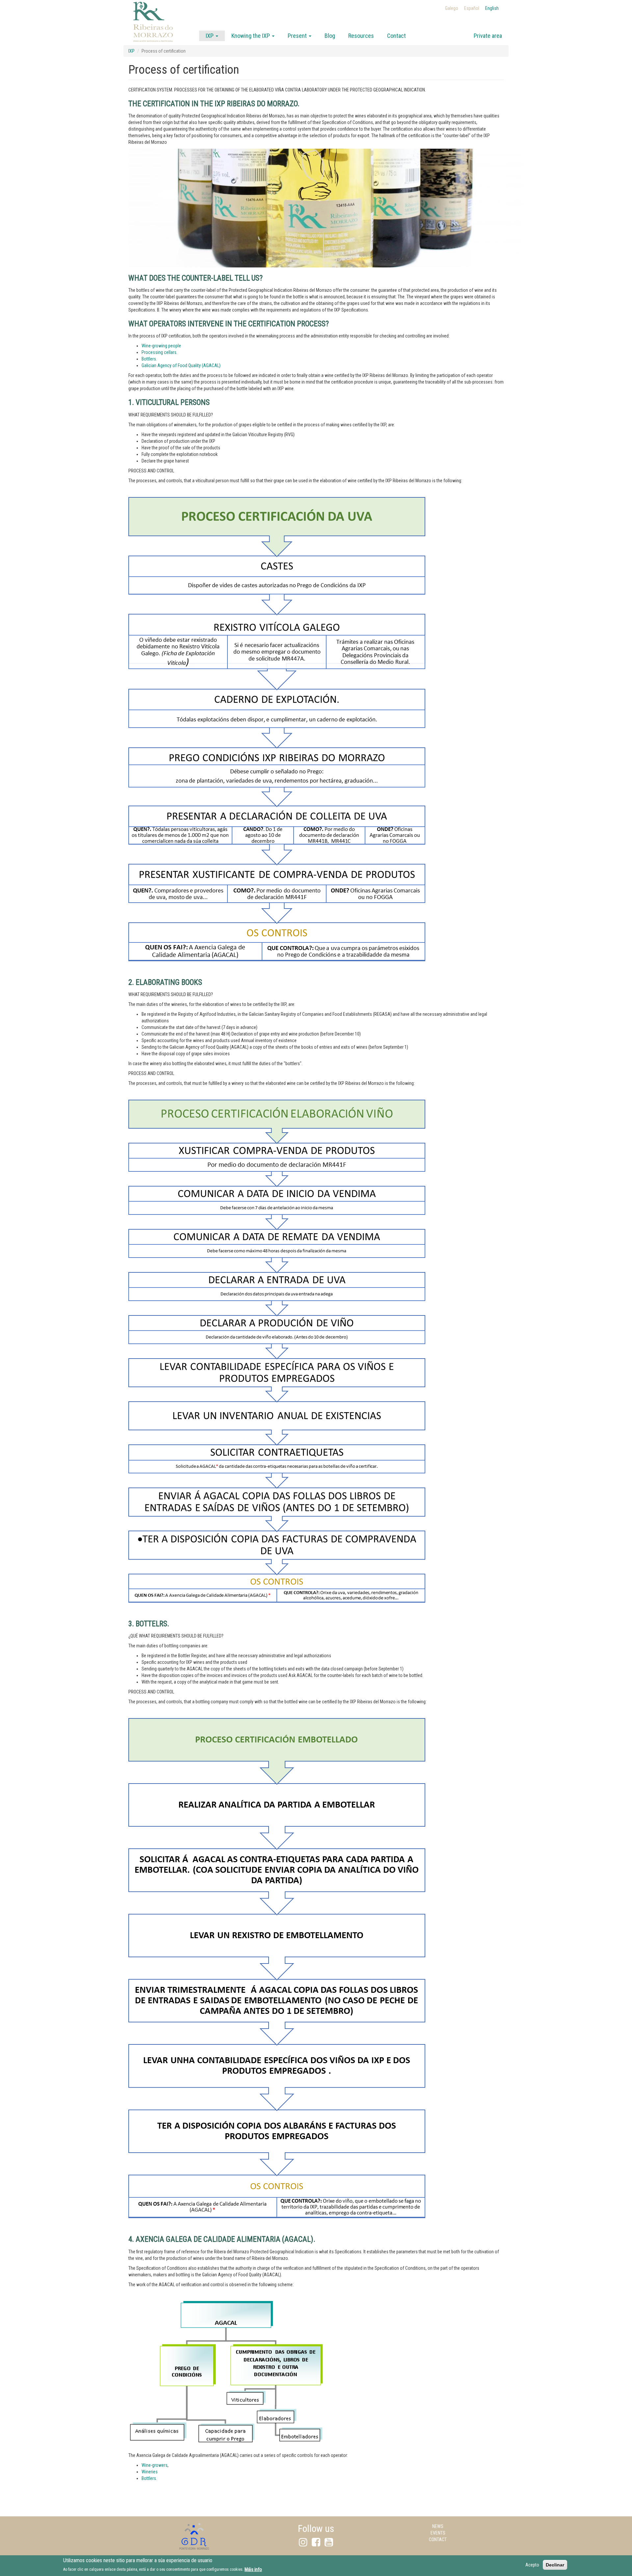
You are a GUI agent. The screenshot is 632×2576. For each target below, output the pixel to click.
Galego (452, 8)
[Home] (153, 30)
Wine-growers (155, 2465)
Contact (396, 36)
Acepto (532, 2565)
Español (472, 8)
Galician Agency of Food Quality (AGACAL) (181, 365)
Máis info (253, 2569)
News (438, 2526)
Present (298, 36)
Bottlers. (149, 359)
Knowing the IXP (251, 36)
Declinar (555, 2565)
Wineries (150, 2472)
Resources (361, 36)
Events (438, 2533)
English (492, 8)
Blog (330, 36)
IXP (210, 36)
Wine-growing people (161, 346)
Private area (488, 36)
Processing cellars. (159, 352)
